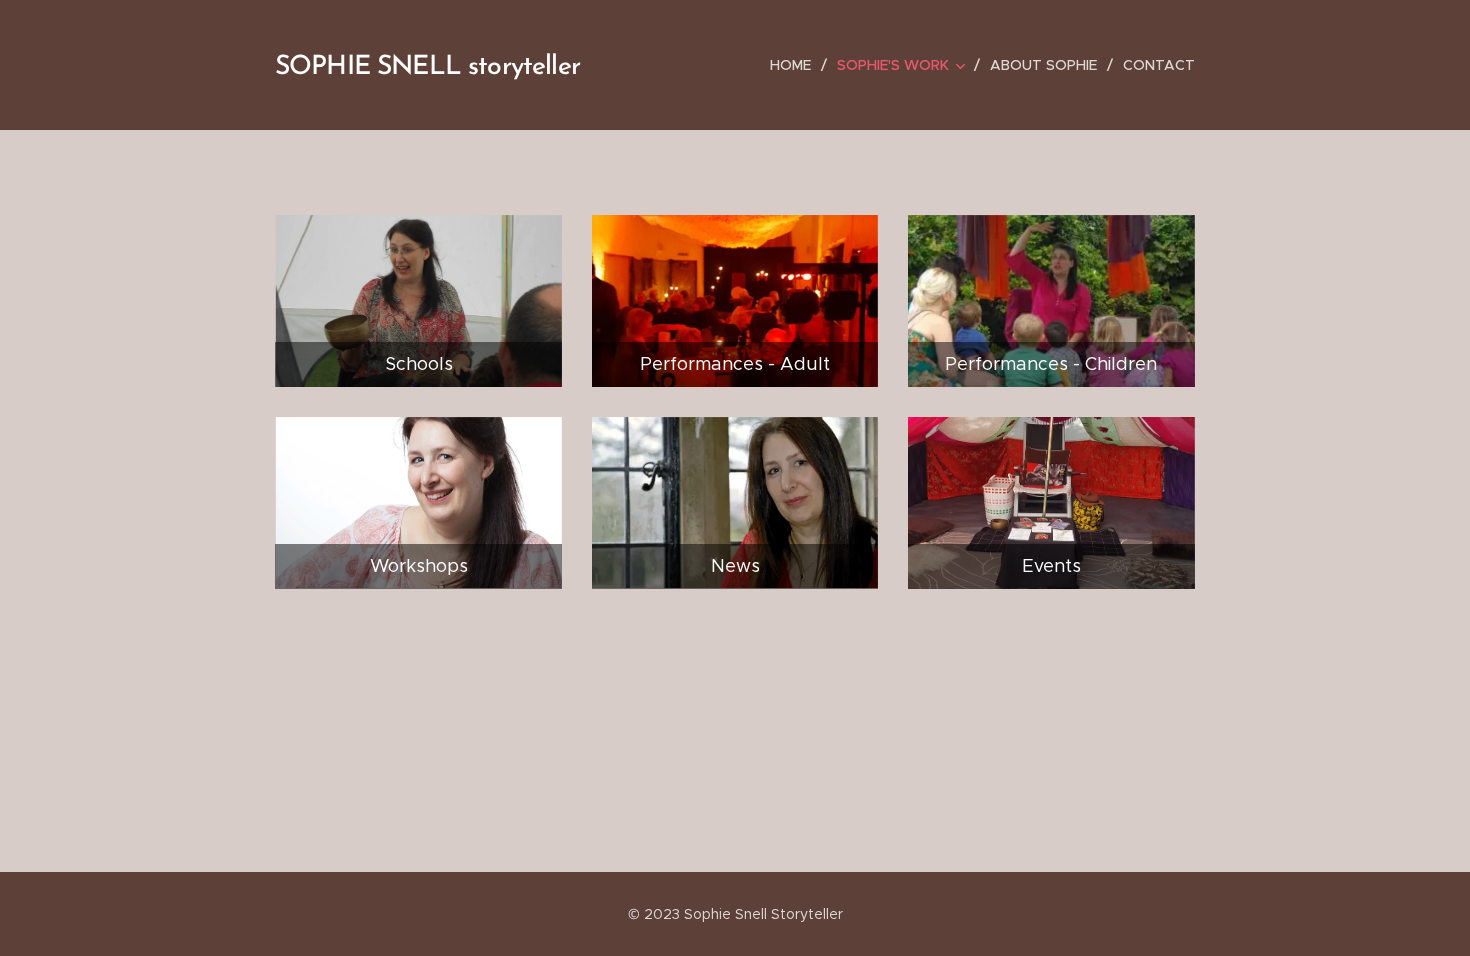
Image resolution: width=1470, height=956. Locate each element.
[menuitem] (796, 65)
